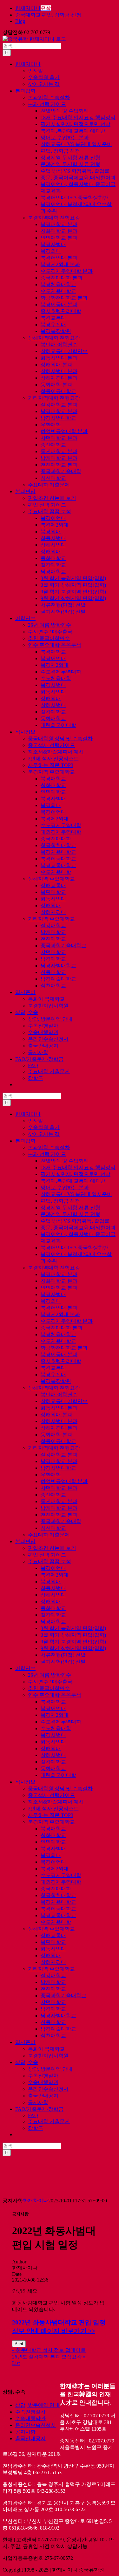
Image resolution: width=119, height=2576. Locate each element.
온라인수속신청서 (36, 2425)
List (16, 2363)
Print (19, 2344)
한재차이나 (36, 2201)
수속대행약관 (30, 2418)
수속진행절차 (30, 2412)
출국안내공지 (30, 2438)
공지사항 (25, 2432)
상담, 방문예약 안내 (37, 2405)
